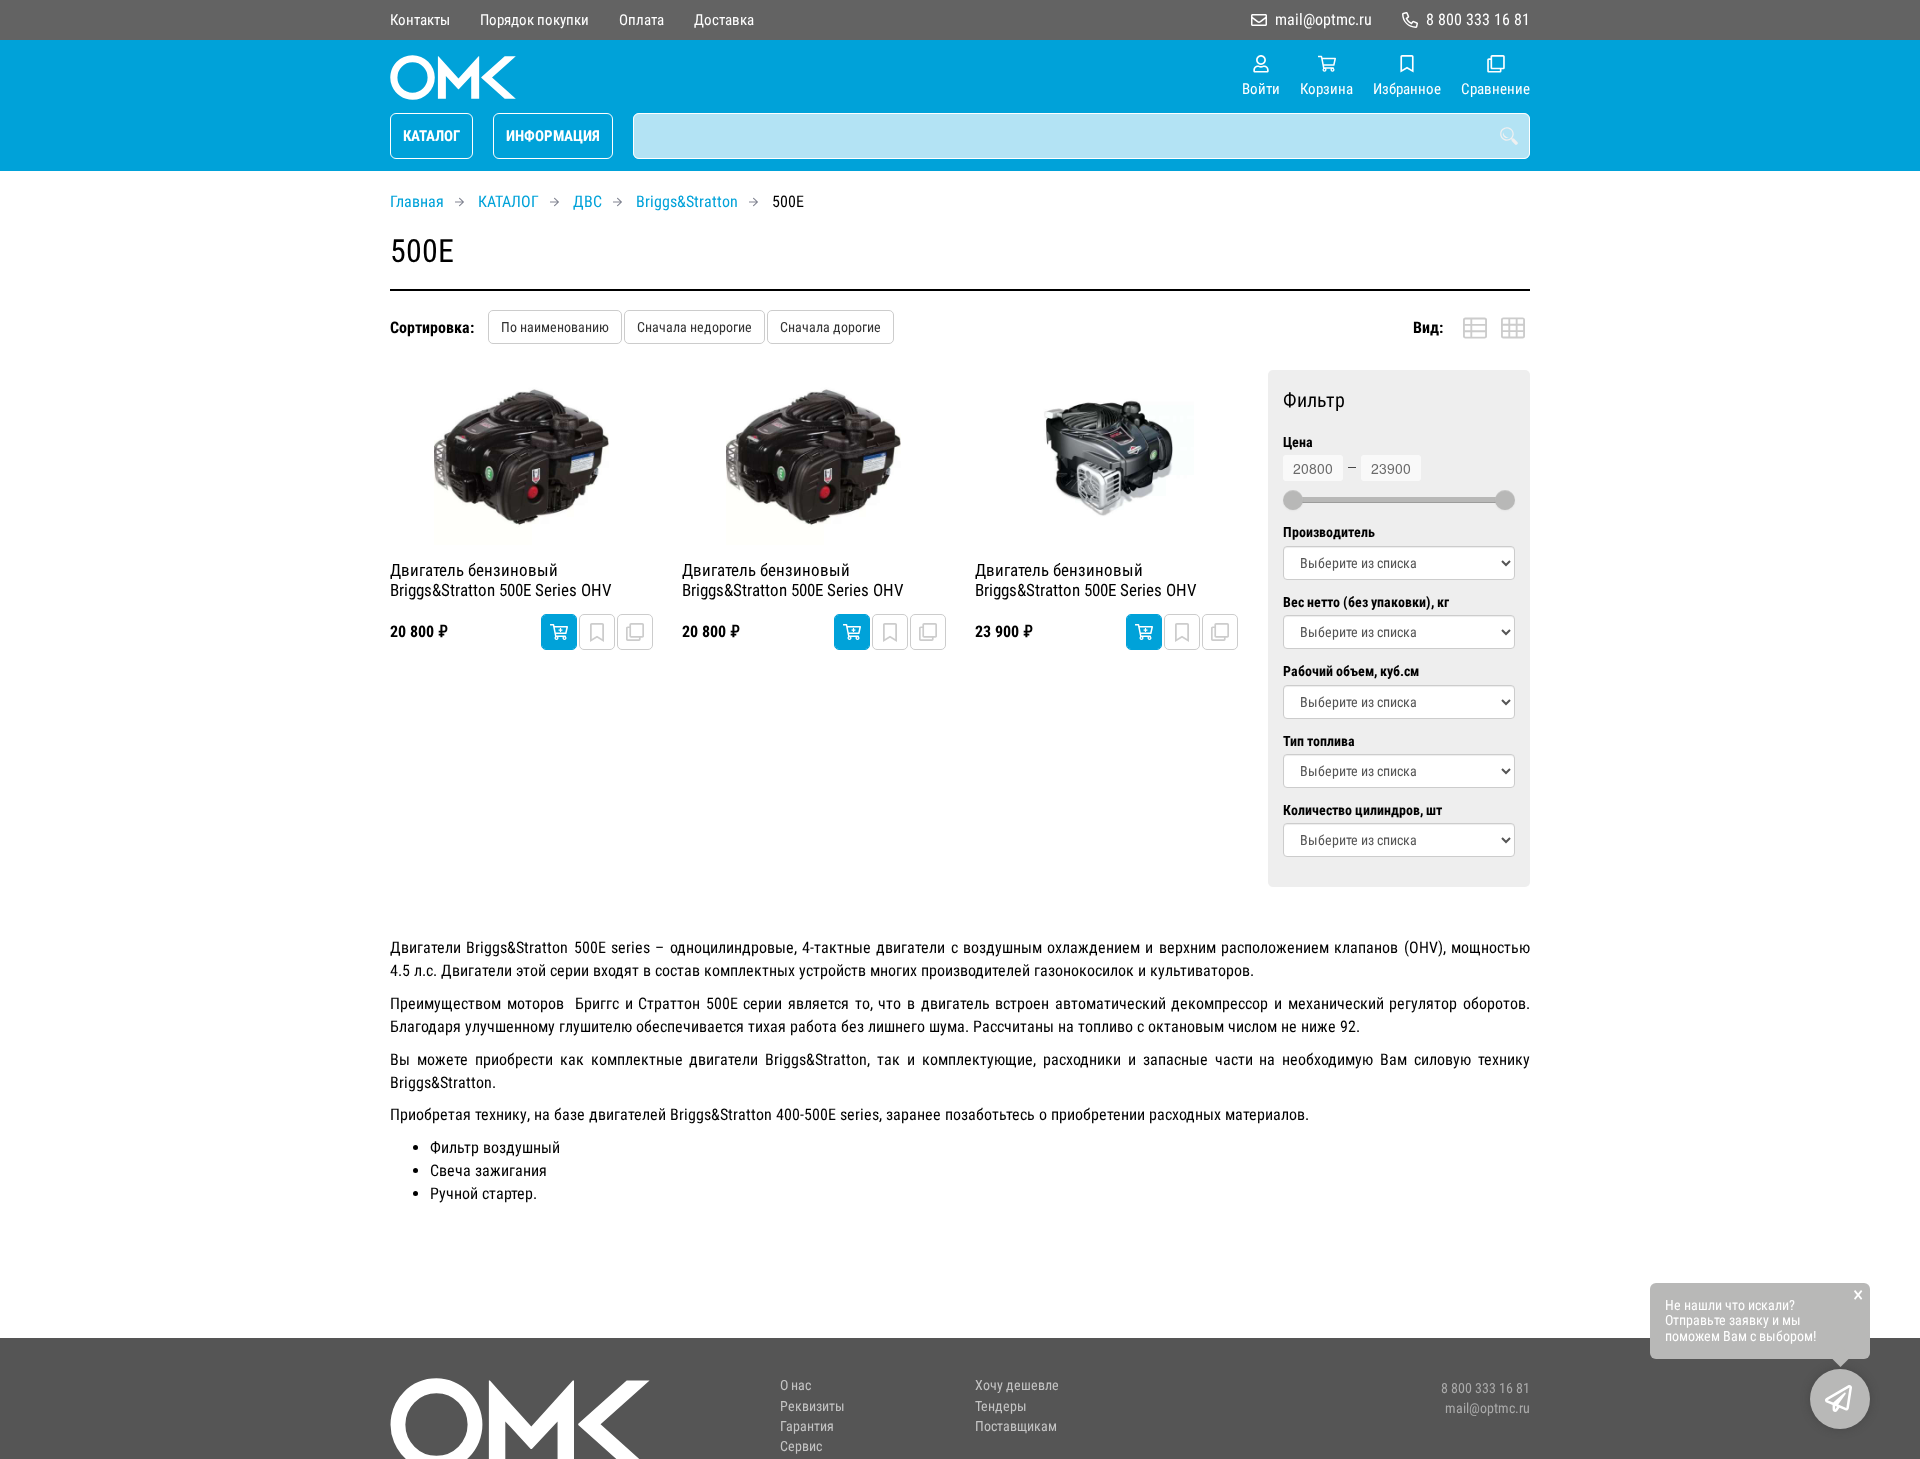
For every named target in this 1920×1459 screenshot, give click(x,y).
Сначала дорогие (830, 327)
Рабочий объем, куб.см (1351, 671)
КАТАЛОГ (431, 136)
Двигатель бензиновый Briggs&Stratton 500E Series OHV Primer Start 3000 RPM (501, 581)
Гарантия (807, 1426)
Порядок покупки (534, 20)
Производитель (1329, 532)
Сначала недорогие (694, 327)
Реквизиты (812, 1406)
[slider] (1293, 500)
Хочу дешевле (1017, 1385)
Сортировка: (432, 327)
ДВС (587, 201)
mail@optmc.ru (1323, 19)
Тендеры (1001, 1406)
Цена (1298, 442)
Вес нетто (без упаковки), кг (1366, 602)
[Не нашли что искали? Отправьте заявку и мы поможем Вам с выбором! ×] (1840, 1399)
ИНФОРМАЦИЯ (553, 136)
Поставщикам (1016, 1426)
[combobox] (1081, 136)
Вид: (1428, 327)
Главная (417, 201)
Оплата (641, 20)
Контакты (420, 20)
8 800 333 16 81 (1478, 19)
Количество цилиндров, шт (1362, 810)
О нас (795, 1385)
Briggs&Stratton (687, 201)
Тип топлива (1319, 741)
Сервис (801, 1446)
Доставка (724, 20)
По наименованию (555, 327)
